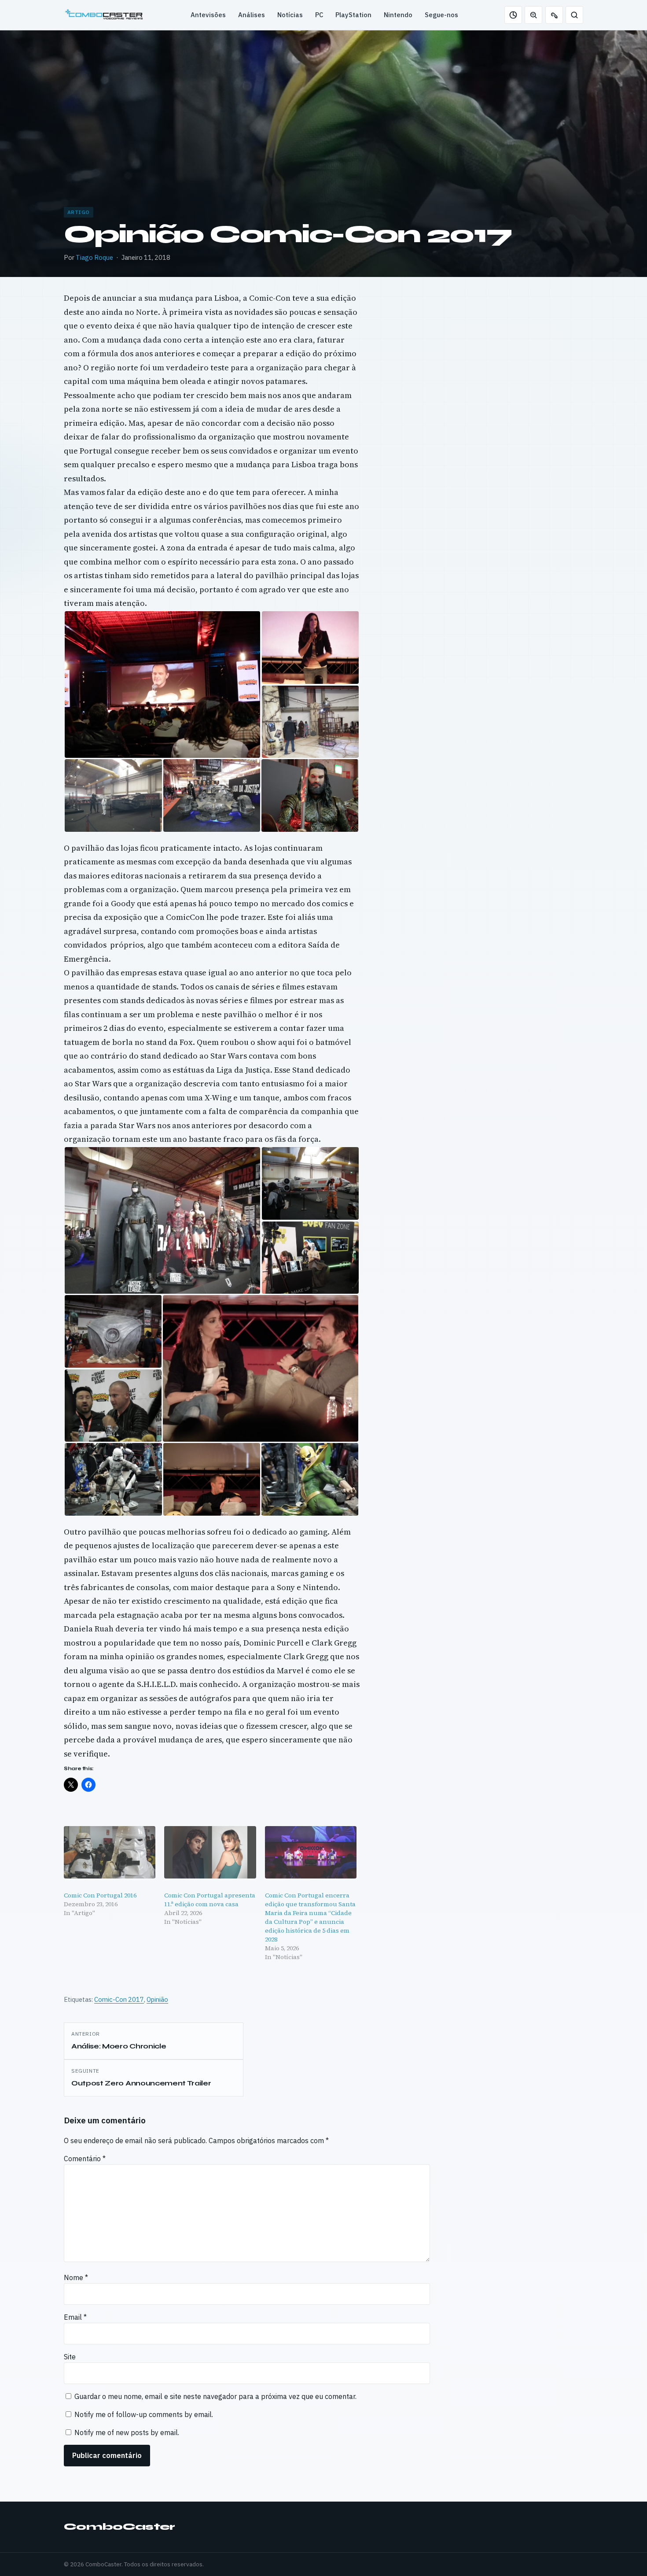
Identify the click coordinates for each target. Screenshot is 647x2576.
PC (319, 15)
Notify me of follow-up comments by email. (144, 2414)
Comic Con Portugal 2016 (100, 1895)
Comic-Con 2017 (119, 1999)
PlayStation (353, 15)
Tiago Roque (94, 257)
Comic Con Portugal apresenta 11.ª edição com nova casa (210, 1900)
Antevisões (208, 15)
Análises (252, 15)
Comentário (85, 2159)
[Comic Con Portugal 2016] (110, 1852)
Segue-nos (441, 15)
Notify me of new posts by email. (127, 2432)
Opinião (157, 1999)
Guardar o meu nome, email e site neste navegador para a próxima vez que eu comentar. (215, 2396)
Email (75, 2317)
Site (70, 2357)
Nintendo (398, 15)
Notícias (290, 15)
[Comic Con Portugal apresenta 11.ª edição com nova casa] (210, 1852)
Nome (76, 2277)
